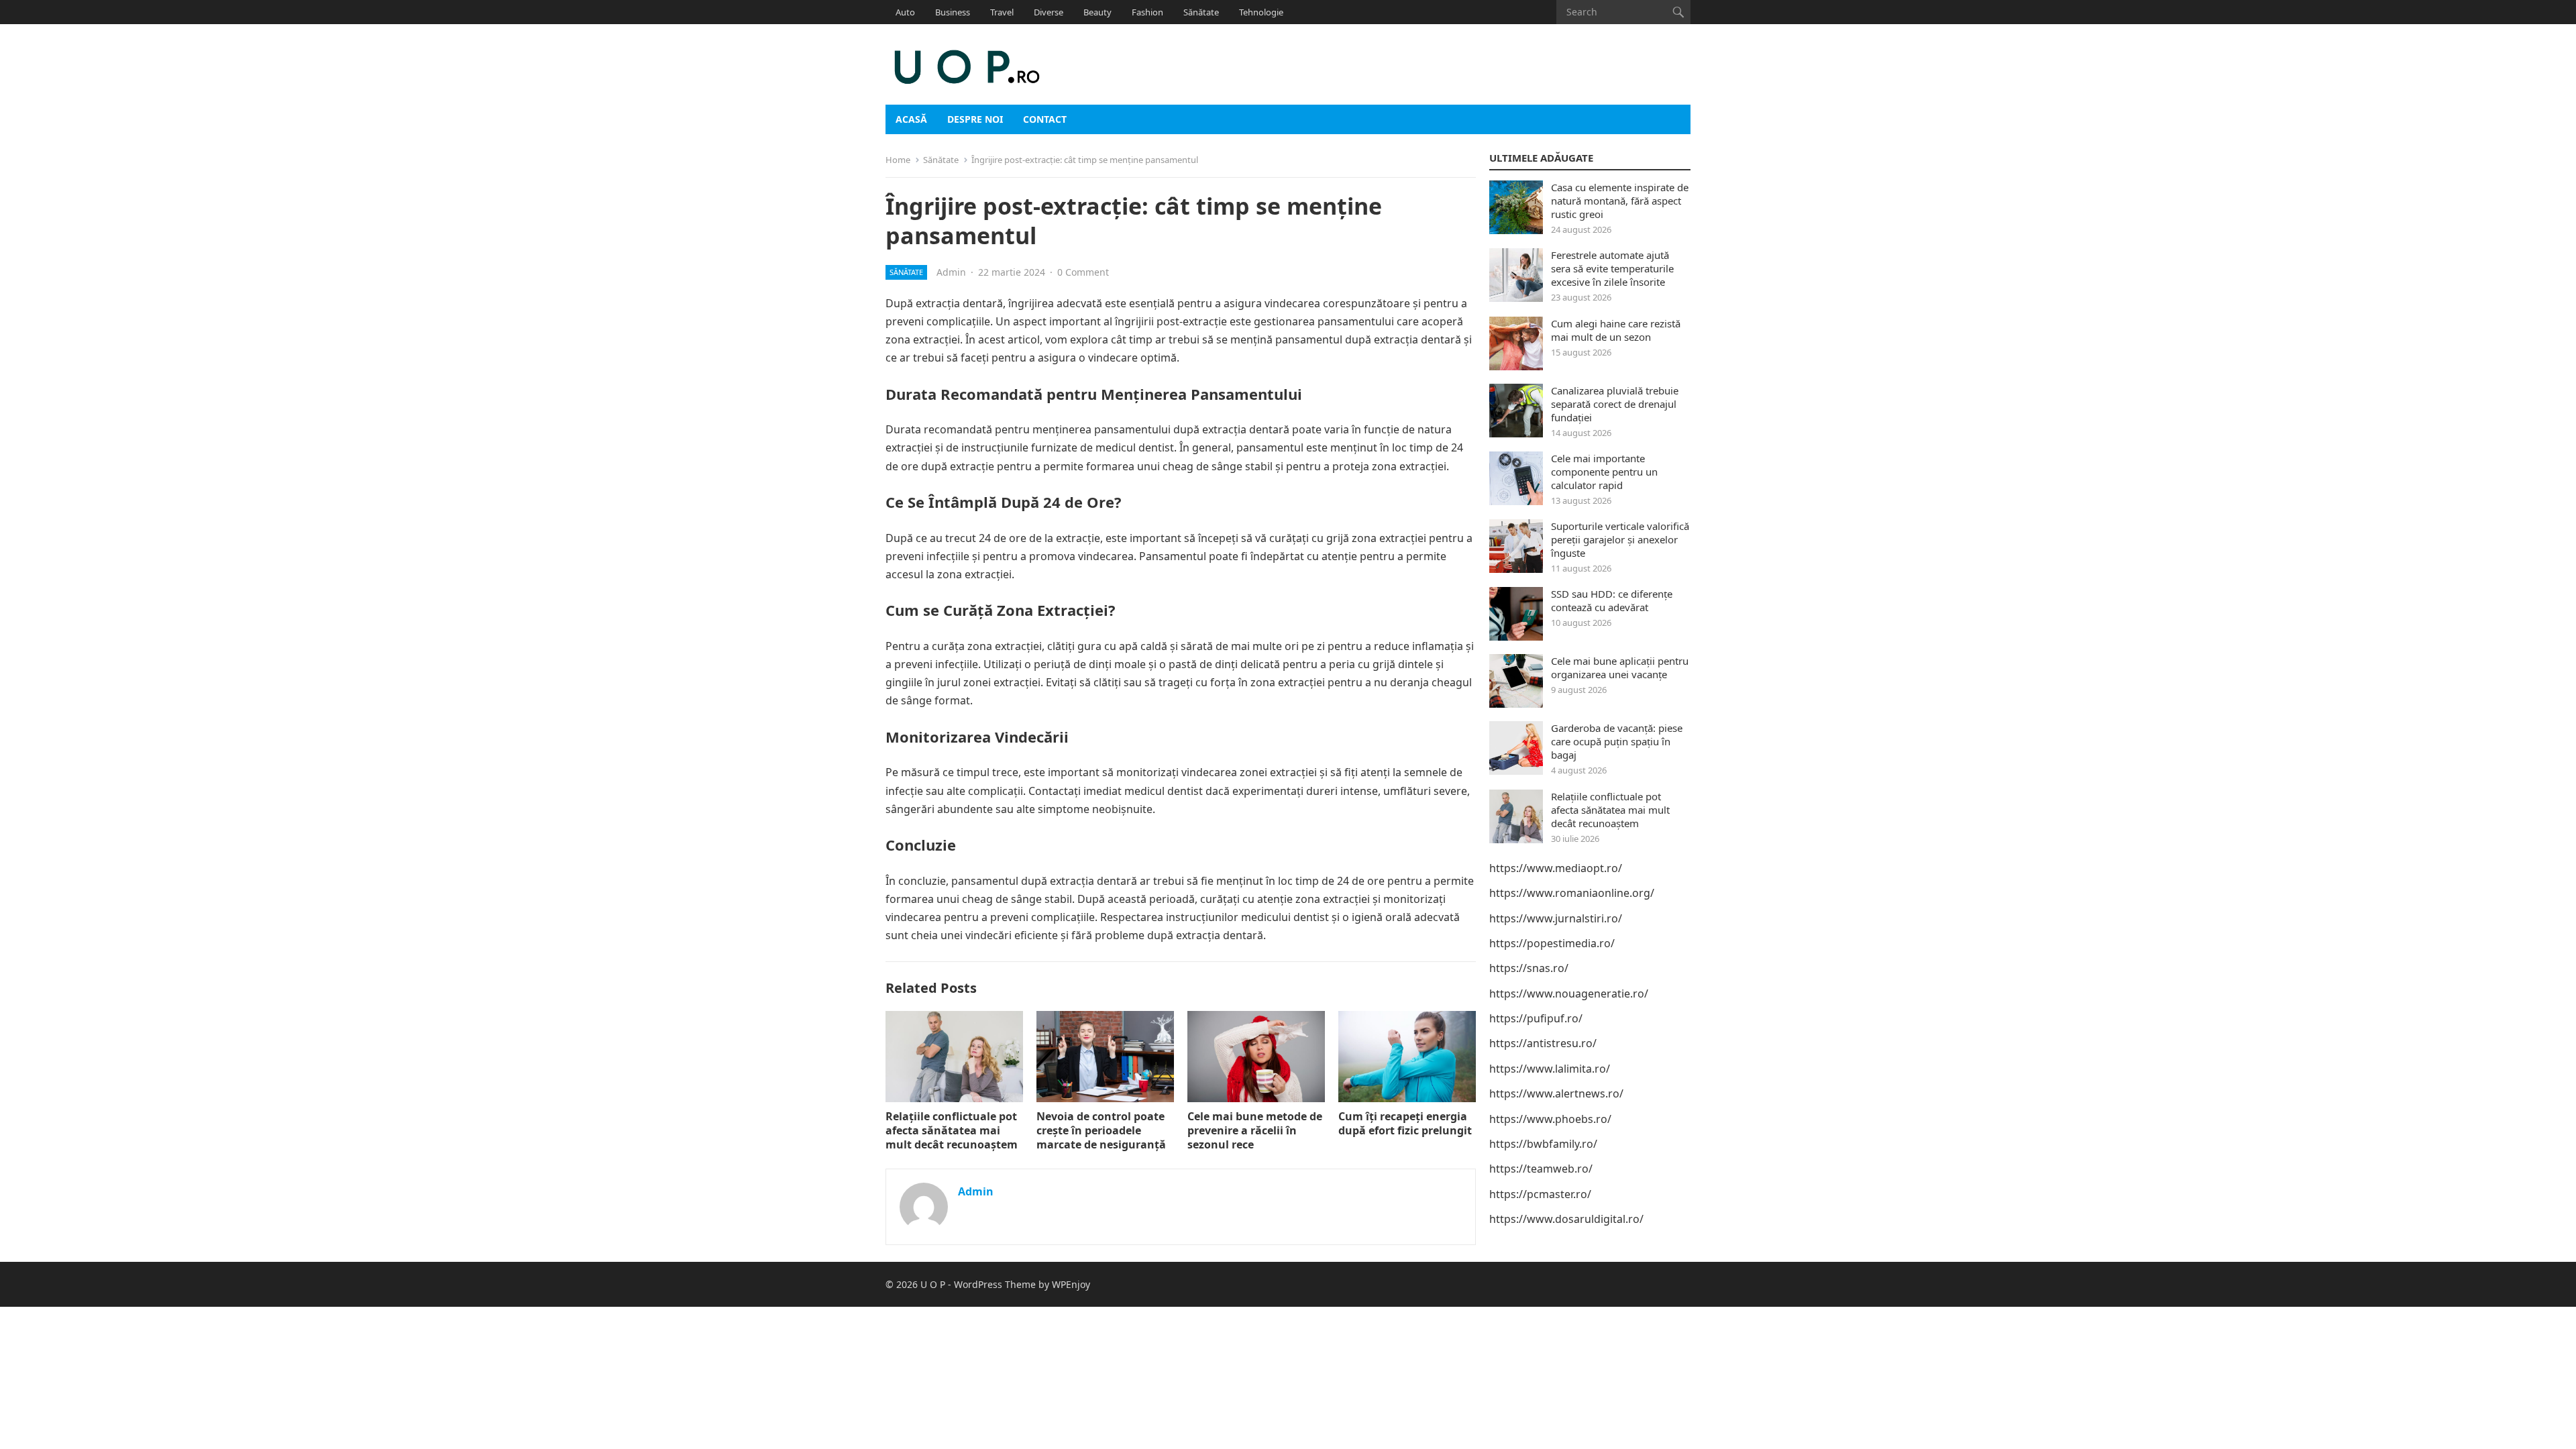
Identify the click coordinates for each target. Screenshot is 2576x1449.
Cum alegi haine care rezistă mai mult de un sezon (1616, 330)
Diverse (1049, 12)
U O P (933, 1284)
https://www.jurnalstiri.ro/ (1556, 918)
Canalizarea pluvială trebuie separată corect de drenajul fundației (1615, 404)
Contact (1045, 119)
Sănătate (1201, 12)
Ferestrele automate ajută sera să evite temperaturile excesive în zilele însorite (1612, 268)
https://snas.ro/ (1529, 968)
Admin (951, 272)
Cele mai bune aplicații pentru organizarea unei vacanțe (1620, 667)
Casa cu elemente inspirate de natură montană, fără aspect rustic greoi (1620, 201)
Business (953, 12)
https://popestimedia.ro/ (1552, 943)
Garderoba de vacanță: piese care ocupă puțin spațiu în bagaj (1617, 741)
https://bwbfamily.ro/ (1543, 1144)
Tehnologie (1261, 12)
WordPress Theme (995, 1284)
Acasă (911, 119)
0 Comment (1083, 272)
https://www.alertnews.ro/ (1556, 1093)
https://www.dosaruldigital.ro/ (1566, 1219)
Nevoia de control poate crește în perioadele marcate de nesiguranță (1101, 1130)
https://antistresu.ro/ (1543, 1043)
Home (898, 160)
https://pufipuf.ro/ (1536, 1018)
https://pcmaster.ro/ (1540, 1194)
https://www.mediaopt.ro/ (1556, 868)
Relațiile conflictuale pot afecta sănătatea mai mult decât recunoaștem (952, 1130)
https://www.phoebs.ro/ (1550, 1119)
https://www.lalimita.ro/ (1550, 1069)
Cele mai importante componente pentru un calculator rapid (1604, 472)
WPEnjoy (1071, 1284)
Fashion (1147, 12)
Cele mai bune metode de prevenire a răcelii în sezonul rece (1255, 1130)
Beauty (1097, 12)
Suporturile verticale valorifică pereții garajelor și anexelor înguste (1620, 539)
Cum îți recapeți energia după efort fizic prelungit (1405, 1123)
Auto (905, 12)
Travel (1002, 12)
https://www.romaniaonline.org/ (1572, 893)
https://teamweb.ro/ (1541, 1169)
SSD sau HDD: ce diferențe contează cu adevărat (1612, 600)
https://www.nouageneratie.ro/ (1569, 994)
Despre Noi (975, 119)
